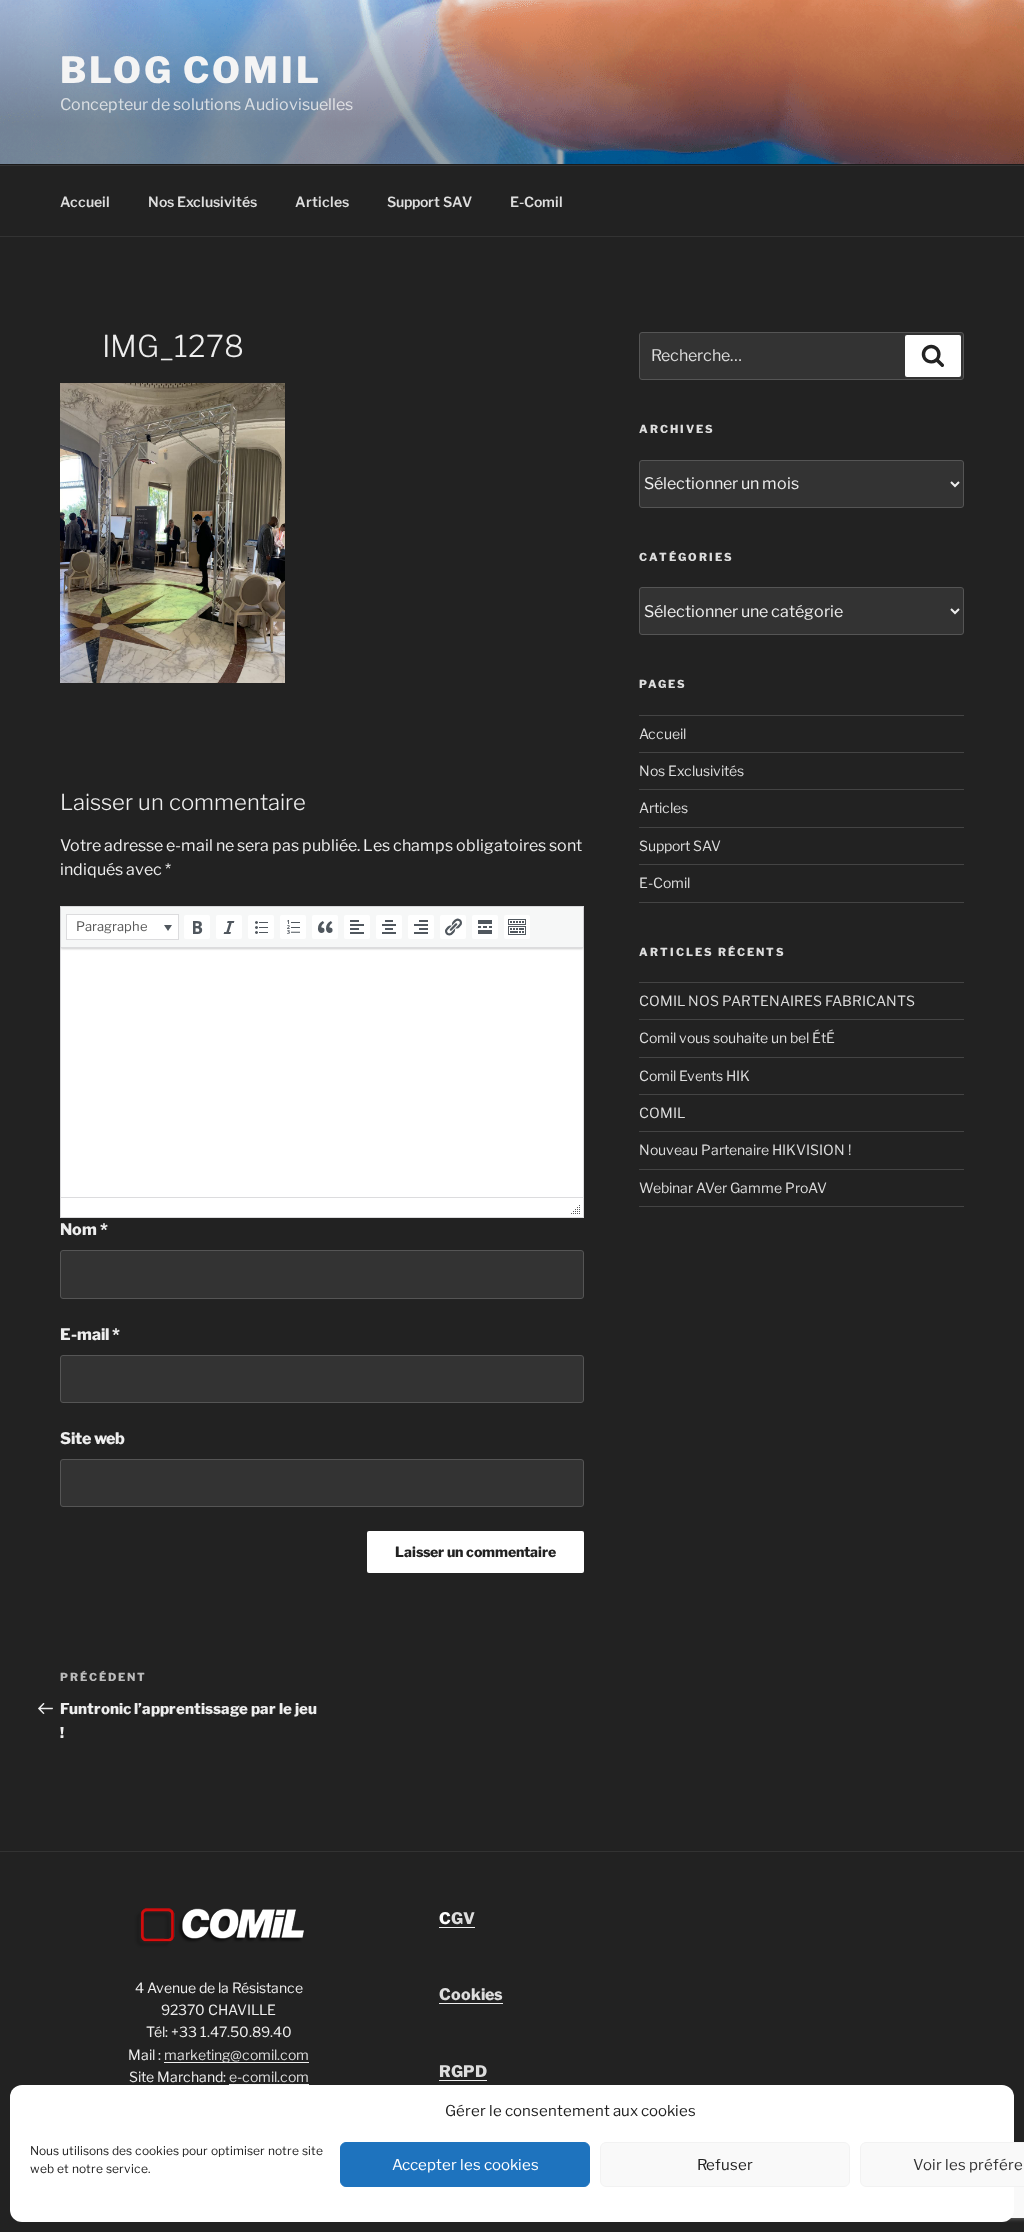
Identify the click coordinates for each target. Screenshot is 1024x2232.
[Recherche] (933, 356)
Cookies (471, 1994)
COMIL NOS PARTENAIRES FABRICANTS (777, 1000)
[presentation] (122, 927)
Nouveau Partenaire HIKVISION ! (745, 1149)
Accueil (85, 201)
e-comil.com (269, 2076)
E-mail (90, 1334)
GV (457, 1918)
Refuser (725, 2165)
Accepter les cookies (465, 2165)
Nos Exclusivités (202, 201)
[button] (122, 927)
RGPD (463, 2071)
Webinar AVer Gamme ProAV (733, 1187)
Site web (92, 1438)
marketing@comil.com (236, 2054)
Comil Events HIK (694, 1075)
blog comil (191, 70)
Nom (84, 1229)
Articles (322, 201)
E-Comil (536, 201)
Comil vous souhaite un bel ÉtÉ (737, 1037)
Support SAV (429, 201)
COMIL (662, 1112)
